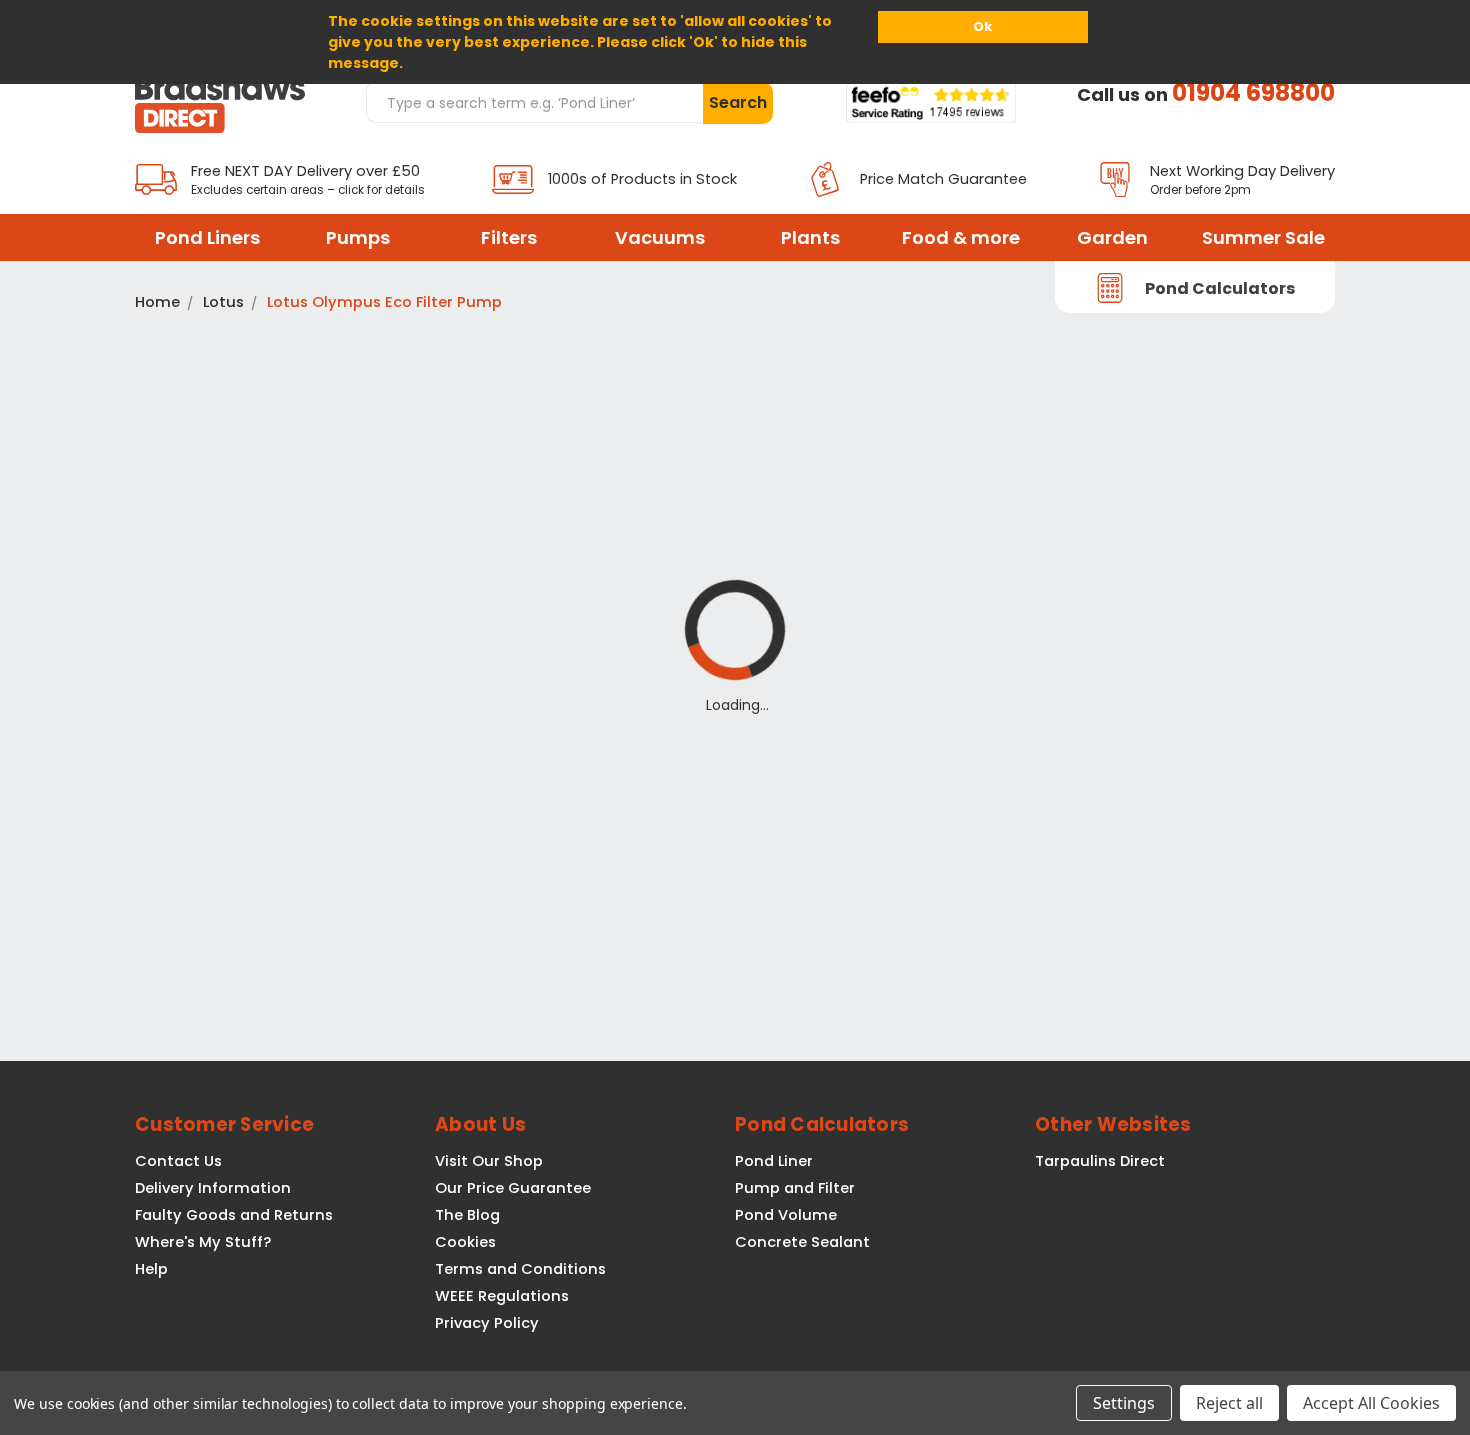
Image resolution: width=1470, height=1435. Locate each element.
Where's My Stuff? (203, 1242)
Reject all (1229, 1403)
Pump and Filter (795, 1188)
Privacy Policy (487, 1323)
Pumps (358, 237)
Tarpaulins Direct (1100, 1161)
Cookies (465, 1242)
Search (738, 102)
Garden (1112, 237)
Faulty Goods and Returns (234, 1215)
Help (151, 1269)
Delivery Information (213, 1188)
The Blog (467, 1215)
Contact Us (178, 1161)
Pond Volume (786, 1215)
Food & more (961, 237)
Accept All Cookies (1371, 1403)
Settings (1124, 1403)
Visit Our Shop (489, 1161)
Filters (509, 237)
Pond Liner (774, 1161)
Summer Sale (1263, 237)
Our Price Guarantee (513, 1188)
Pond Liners (207, 237)
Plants (810, 237)
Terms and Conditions (520, 1269)
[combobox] (534, 102)
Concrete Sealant (802, 1242)
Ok (982, 26)
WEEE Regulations (502, 1296)
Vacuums (660, 237)
